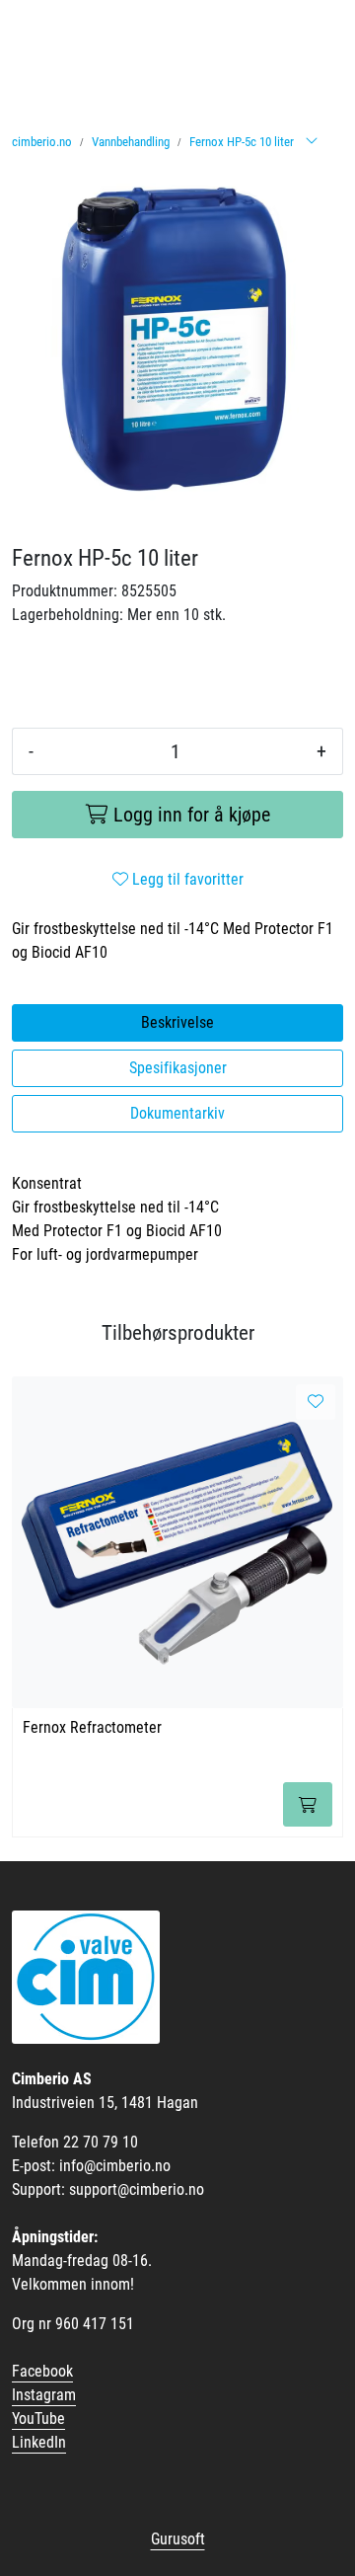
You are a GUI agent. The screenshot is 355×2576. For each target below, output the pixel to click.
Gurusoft (178, 2539)
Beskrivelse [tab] (177, 1022)
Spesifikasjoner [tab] (178, 1068)
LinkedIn (39, 2442)
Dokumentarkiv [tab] (177, 1113)
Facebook (42, 2371)
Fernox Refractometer (92, 1727)
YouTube (38, 2419)
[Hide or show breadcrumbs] (312, 142)
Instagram (44, 2395)
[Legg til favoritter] (316, 1402)
